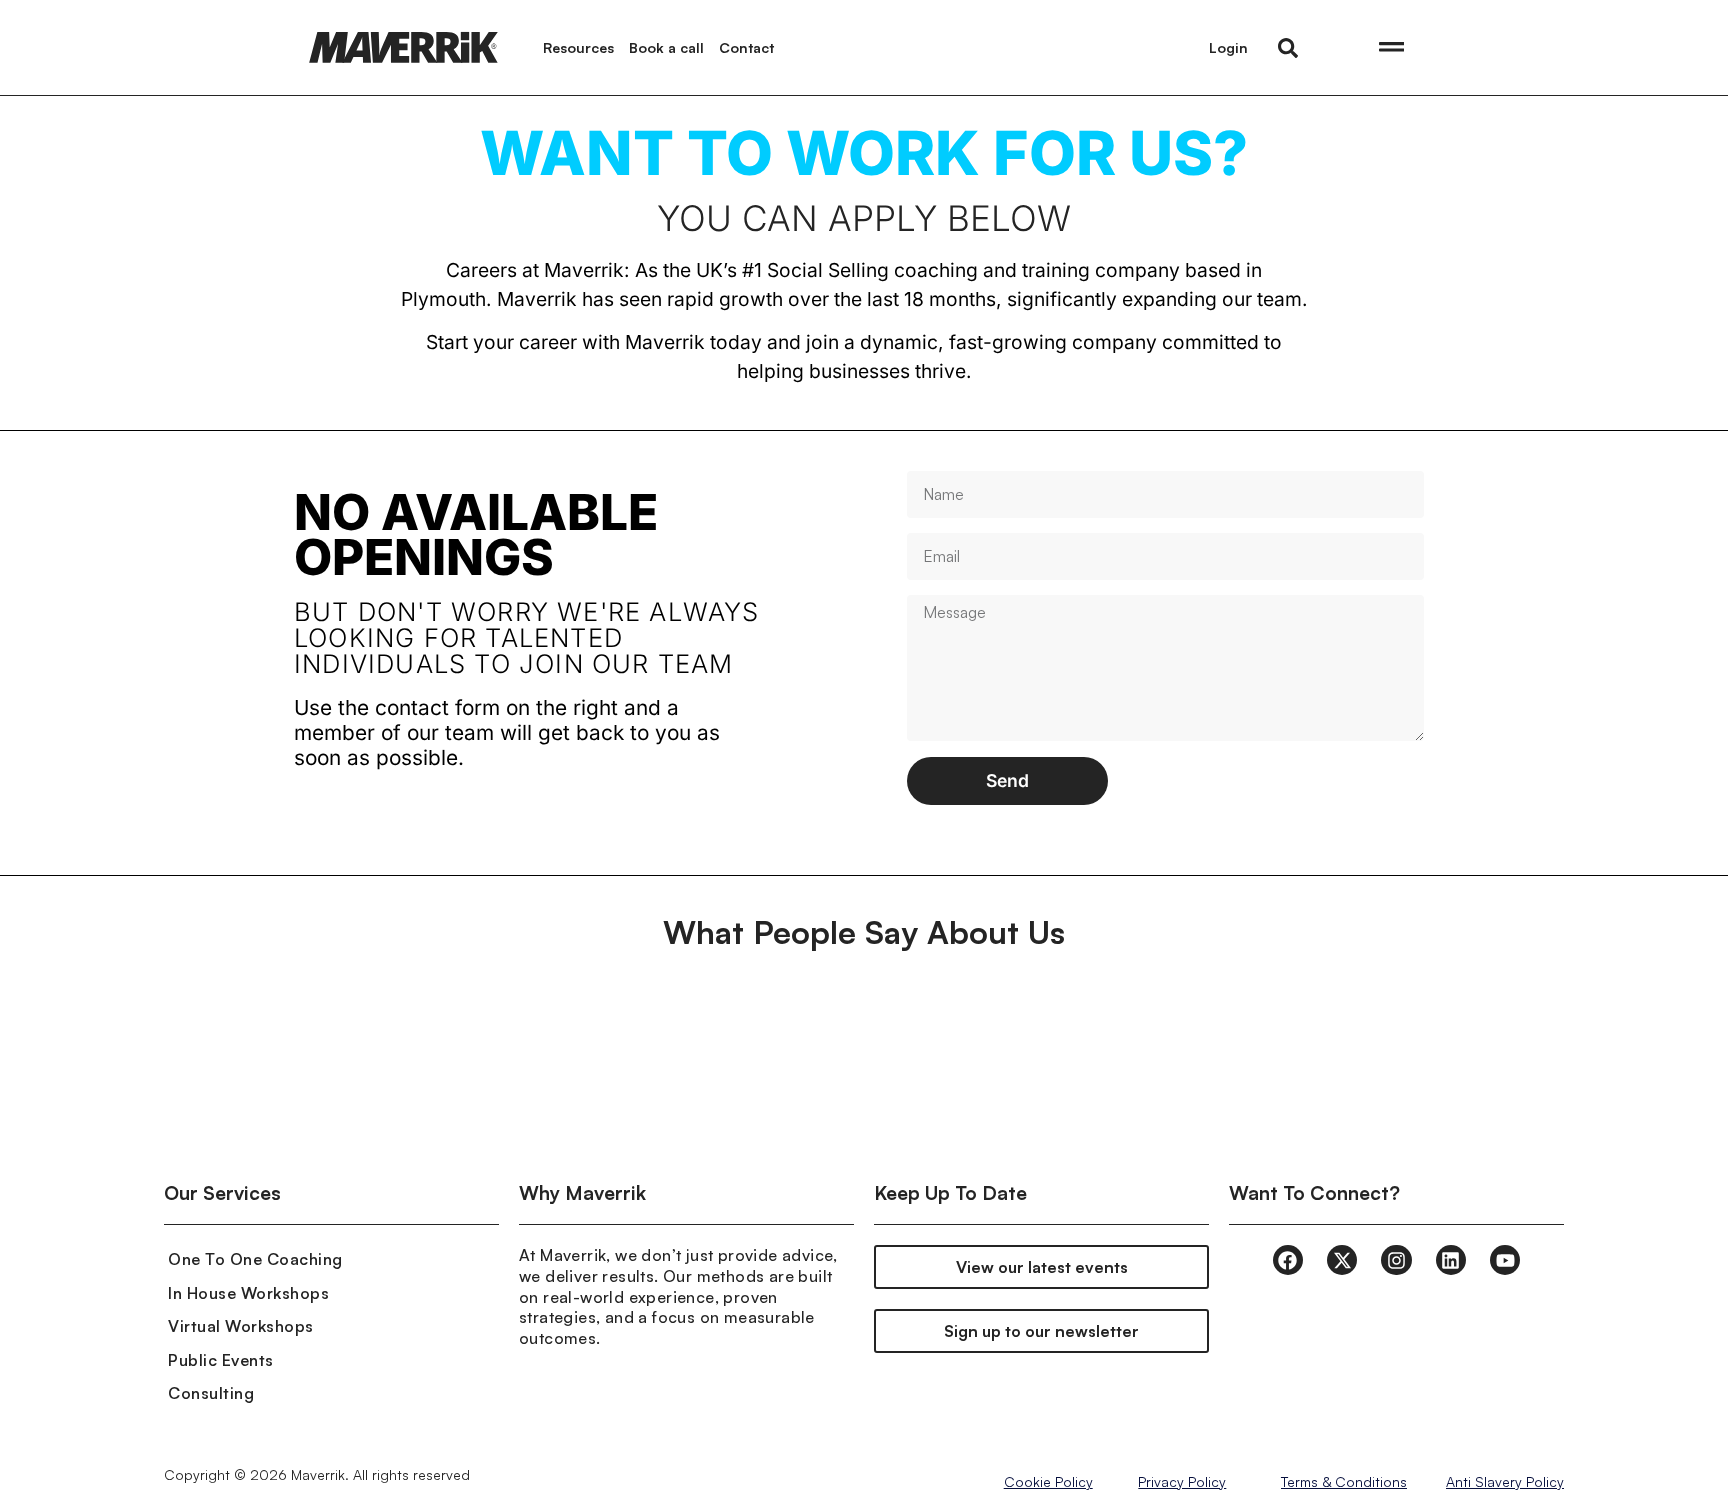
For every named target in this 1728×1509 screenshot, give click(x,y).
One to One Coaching (255, 1259)
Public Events (221, 1360)
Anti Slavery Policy (1505, 1481)
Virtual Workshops (241, 1326)
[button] (1288, 48)
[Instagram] (1396, 1260)
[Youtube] (1505, 1260)
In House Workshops (248, 1293)
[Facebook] (1288, 1260)
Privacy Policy (1182, 1481)
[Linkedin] (1451, 1260)
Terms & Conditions (1344, 1481)
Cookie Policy (1048, 1481)
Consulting (211, 1393)
